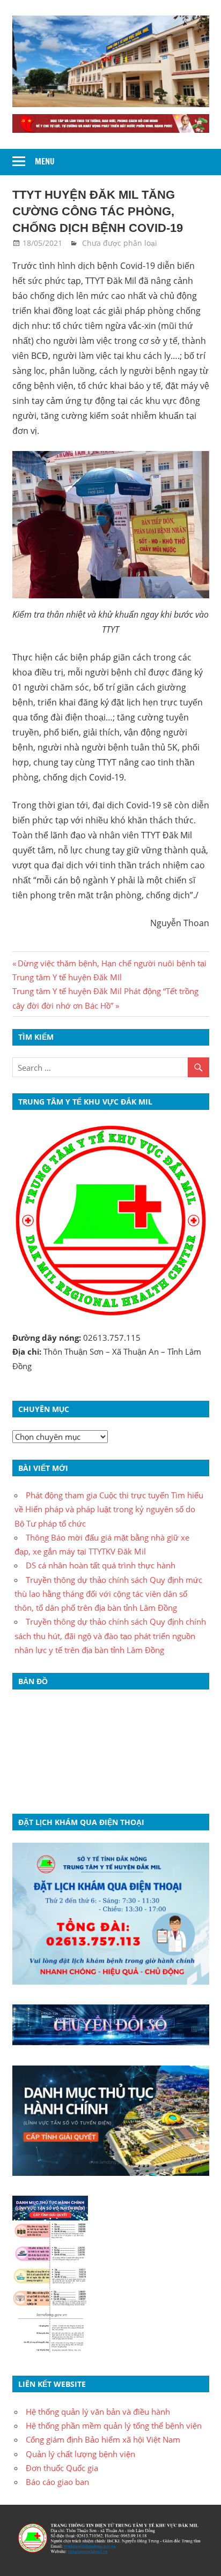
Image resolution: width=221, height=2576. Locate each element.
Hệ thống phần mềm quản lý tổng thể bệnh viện (114, 2425)
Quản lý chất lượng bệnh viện (80, 2454)
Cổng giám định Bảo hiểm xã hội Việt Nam (103, 2439)
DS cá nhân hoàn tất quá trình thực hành (101, 1565)
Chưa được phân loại (120, 243)
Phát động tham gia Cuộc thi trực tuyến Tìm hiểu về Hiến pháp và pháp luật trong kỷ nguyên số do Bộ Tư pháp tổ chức (109, 1509)
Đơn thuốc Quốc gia (62, 2468)
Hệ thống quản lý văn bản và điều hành (98, 2412)
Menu (45, 162)
